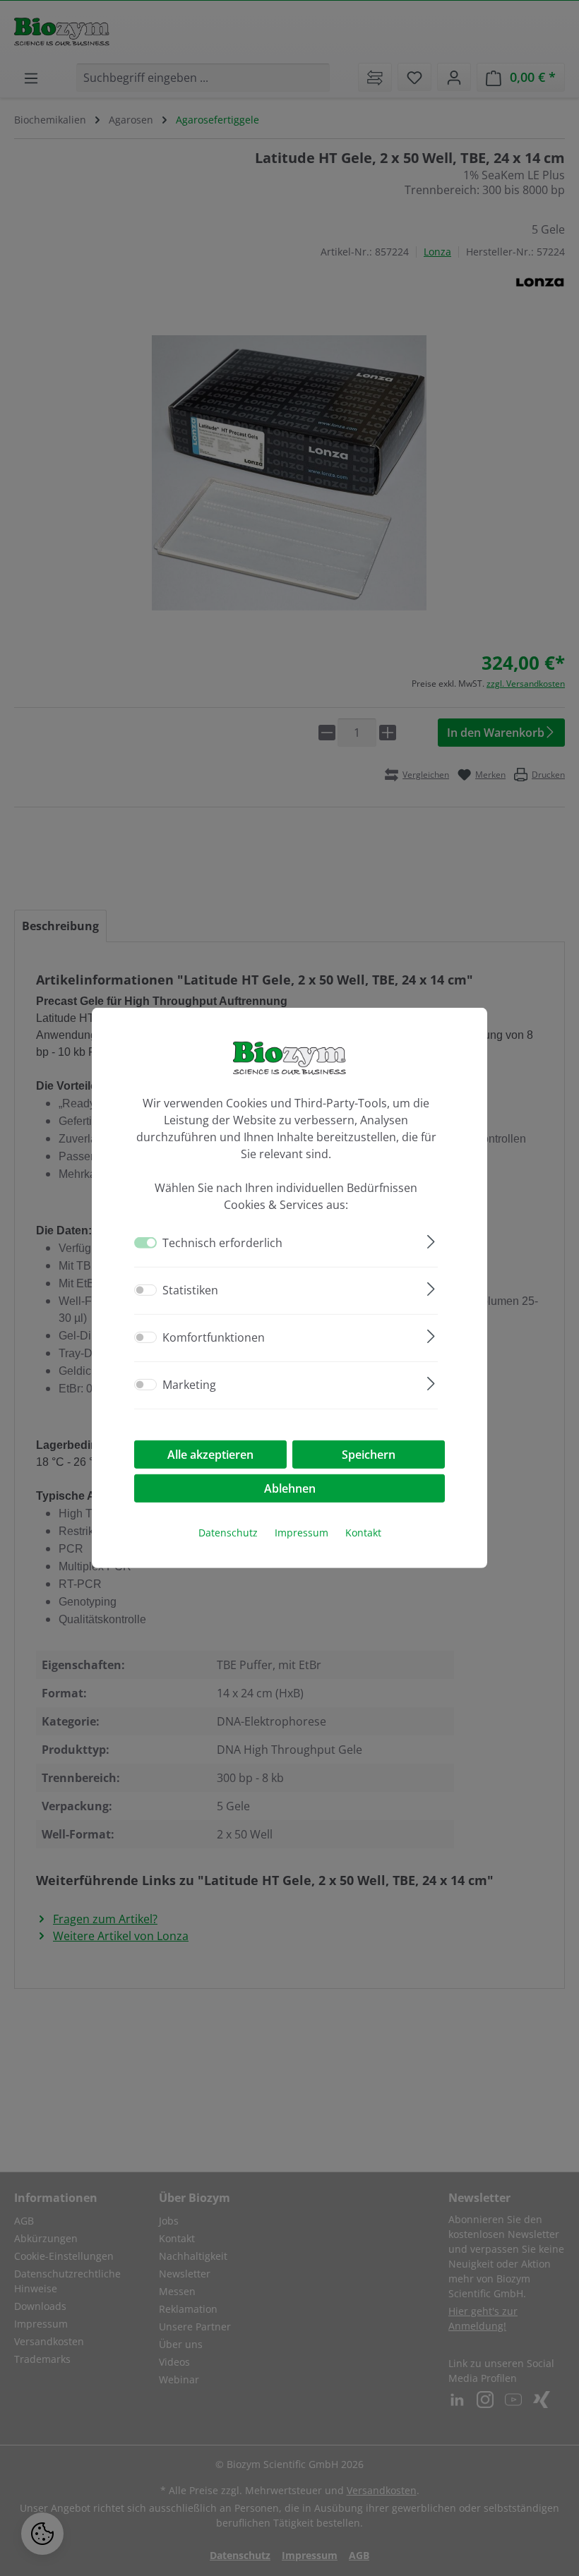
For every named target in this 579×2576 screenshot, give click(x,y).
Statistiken (190, 1290)
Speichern (369, 1455)
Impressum (302, 1533)
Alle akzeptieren (210, 1455)
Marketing (189, 1385)
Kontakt (363, 1533)
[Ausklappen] (431, 1240)
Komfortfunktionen (214, 1337)
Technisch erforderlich (222, 1243)
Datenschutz (228, 1533)
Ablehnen (290, 1488)
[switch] (145, 1290)
